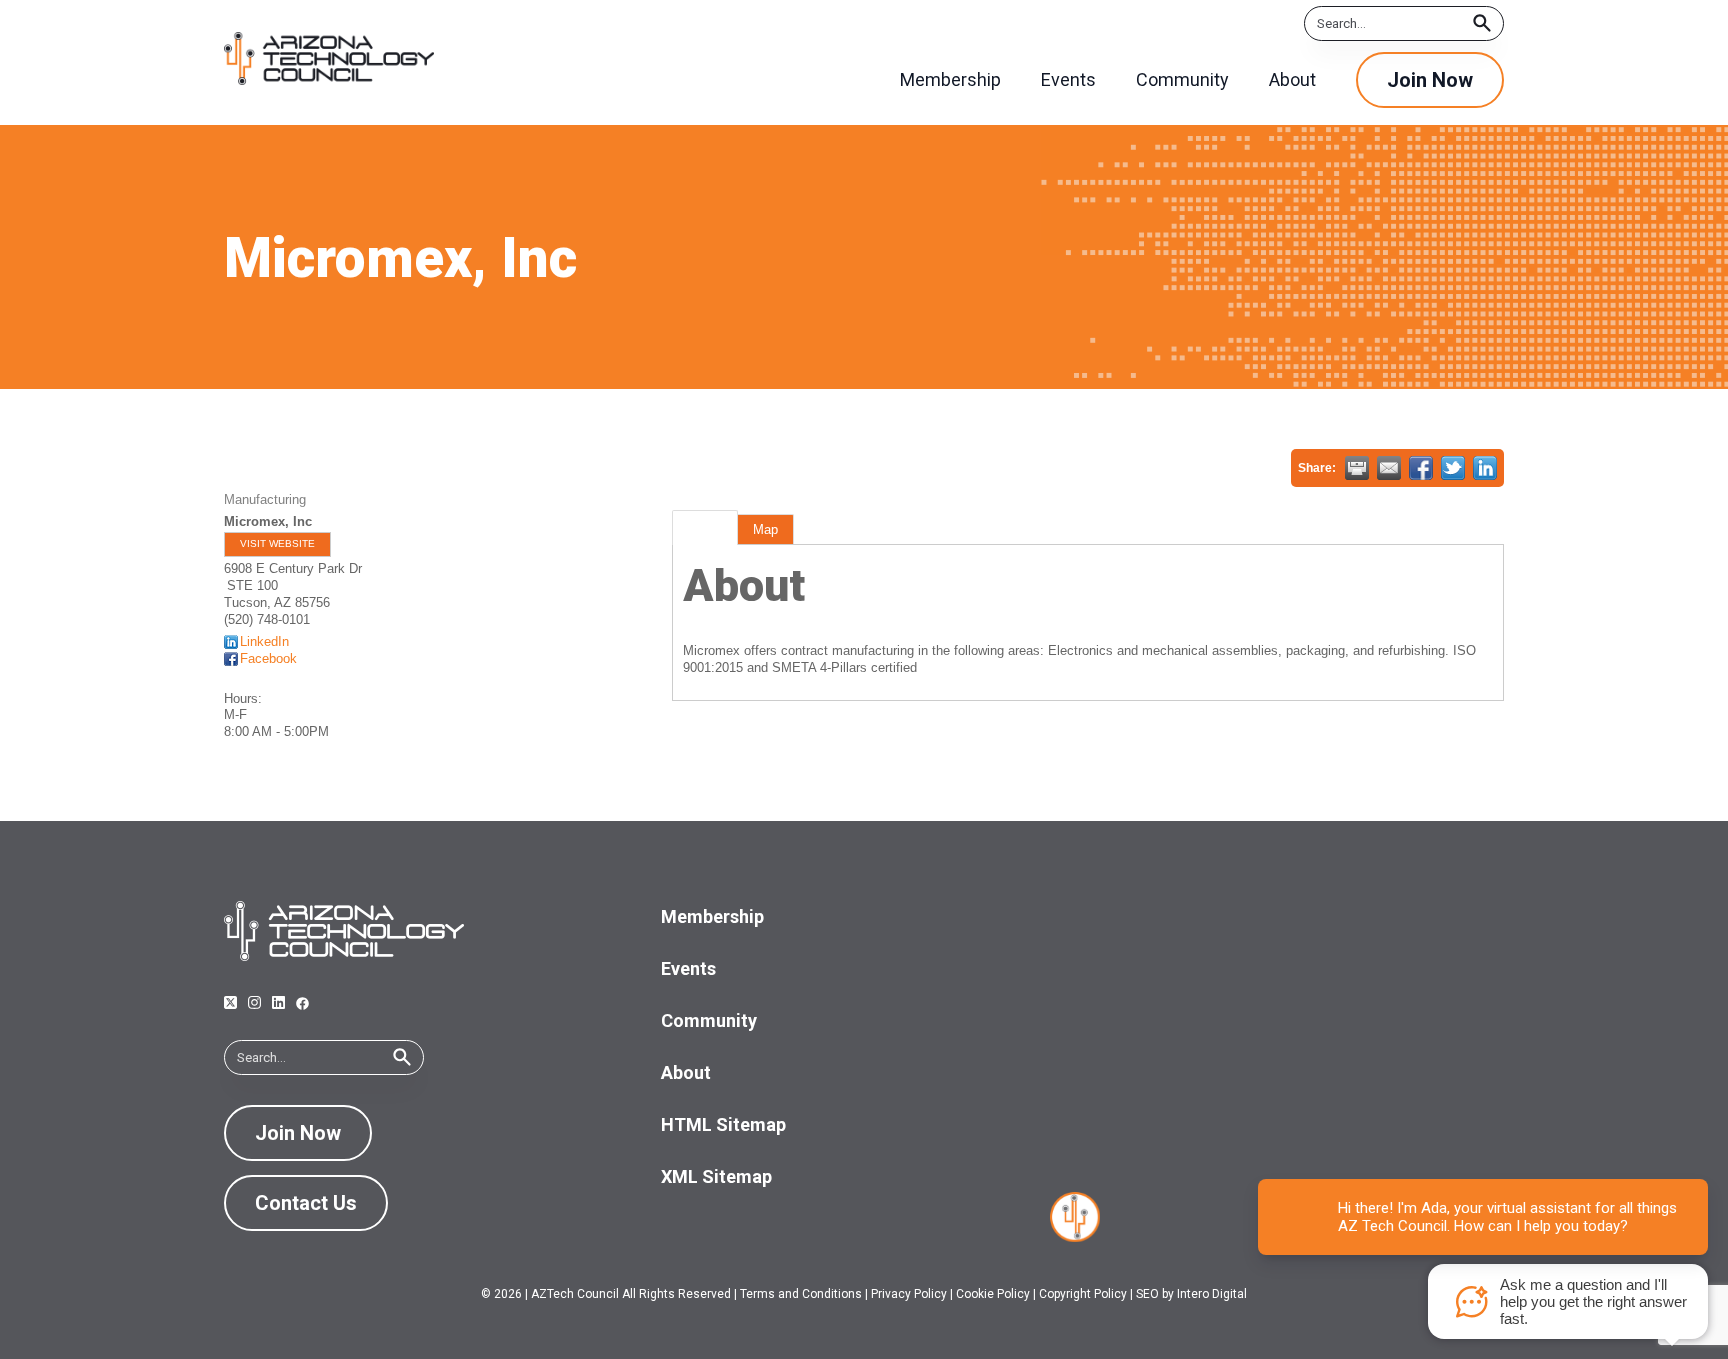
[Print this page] (1357, 468)
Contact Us (306, 1203)
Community (709, 1020)
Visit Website (277, 543)
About (705, 529)
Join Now (1430, 80)
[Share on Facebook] (1421, 468)
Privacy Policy (909, 1294)
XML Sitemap (716, 1176)
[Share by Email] (1389, 468)
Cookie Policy (993, 1294)
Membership (712, 916)
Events (688, 968)
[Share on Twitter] (1453, 468)
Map (765, 529)
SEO (1147, 1294)
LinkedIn (264, 641)
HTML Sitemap (723, 1124)
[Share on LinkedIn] (1485, 468)
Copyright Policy (1083, 1294)
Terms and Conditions (801, 1294)
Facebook (268, 658)
